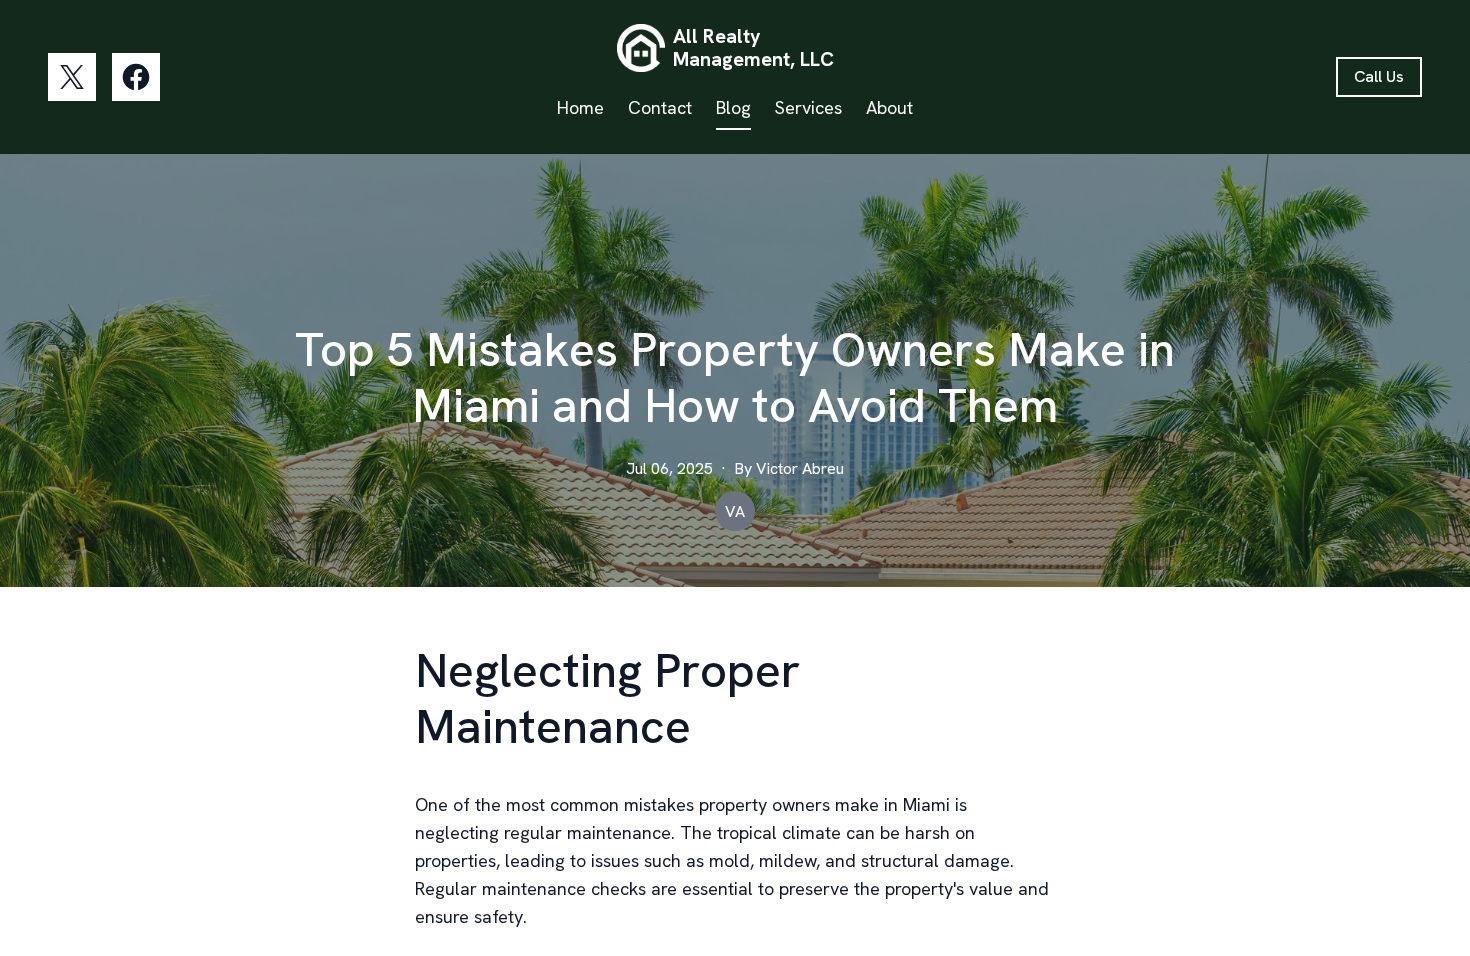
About (889, 107)
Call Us (1379, 76)
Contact (660, 107)
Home (580, 107)
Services (808, 107)
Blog (733, 107)
